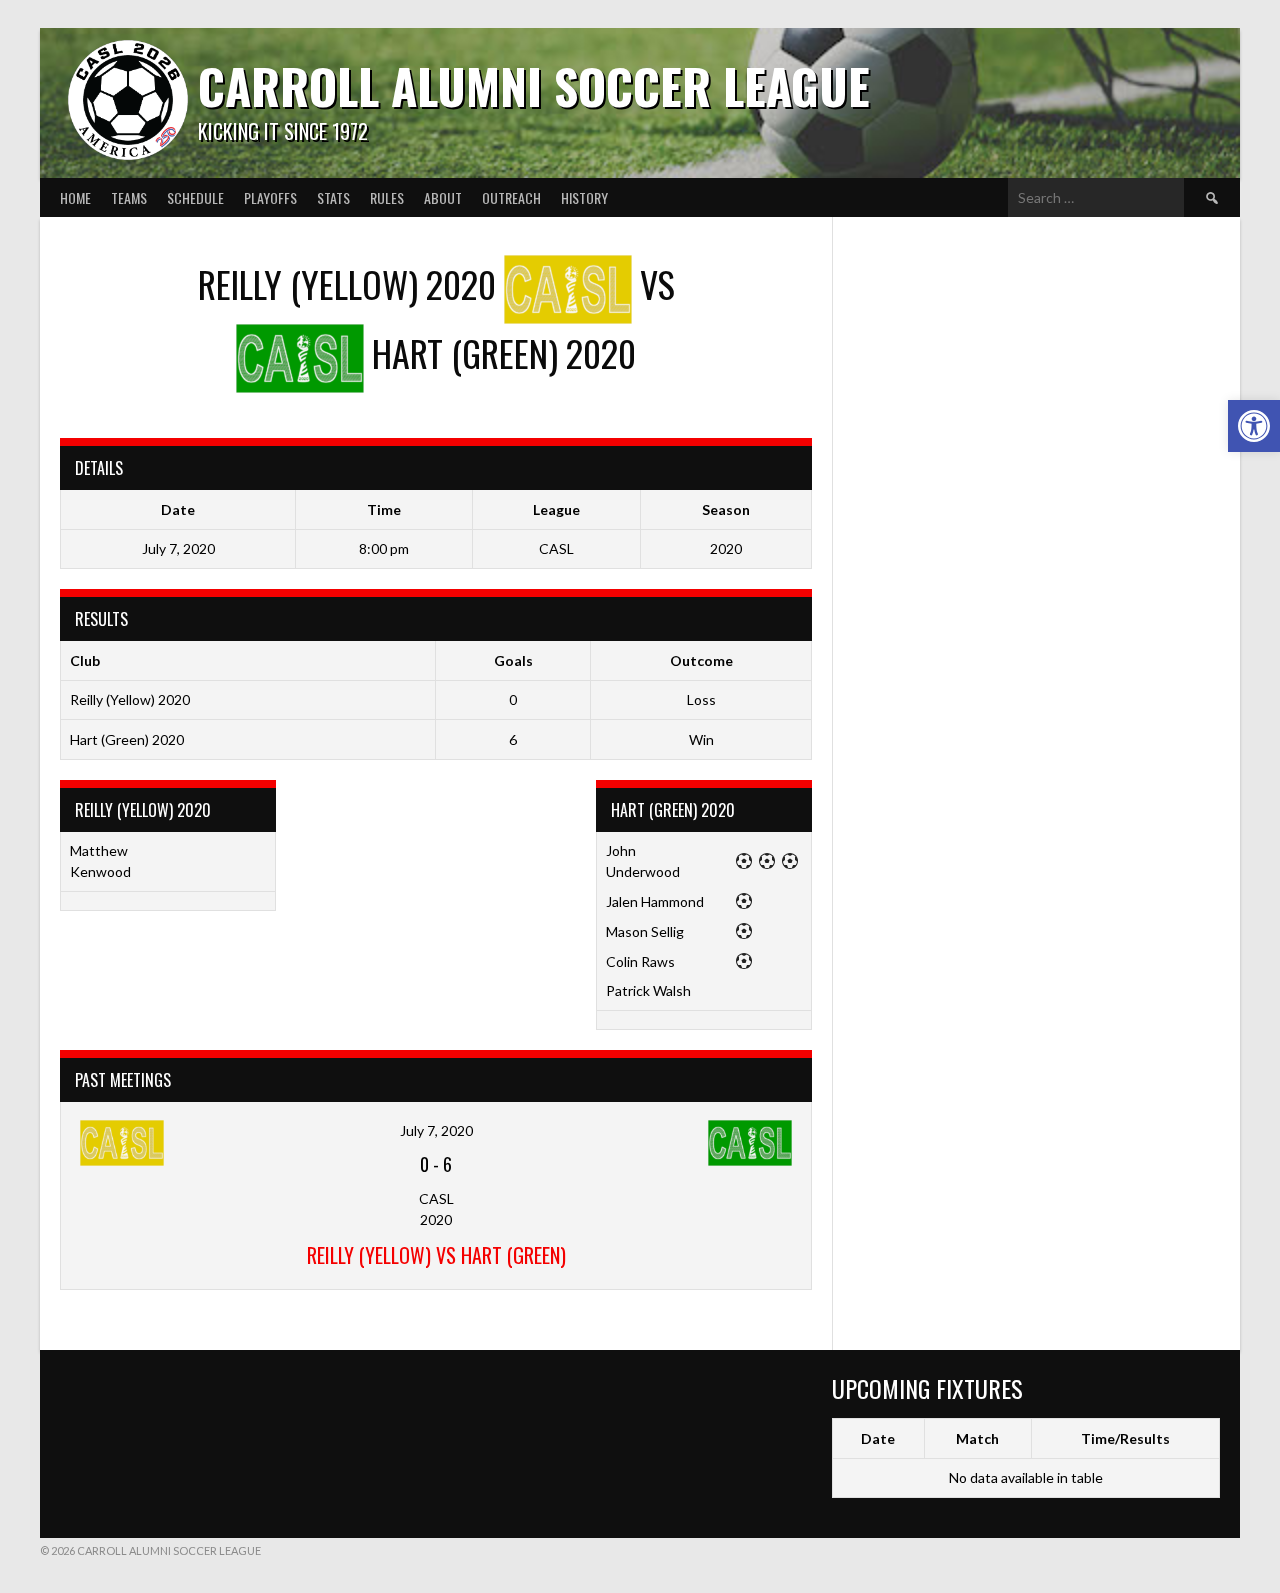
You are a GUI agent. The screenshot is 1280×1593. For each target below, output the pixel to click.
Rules (387, 197)
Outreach (511, 197)
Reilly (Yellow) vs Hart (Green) (436, 1255)
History (584, 197)
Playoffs (270, 197)
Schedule (195, 197)
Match (977, 1438)
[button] (1254, 426)
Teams (129, 197)
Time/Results (1125, 1438)
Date (878, 1438)
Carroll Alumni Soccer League (534, 85)
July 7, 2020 (436, 1130)
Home (75, 197)
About (443, 197)
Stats (333, 197)
